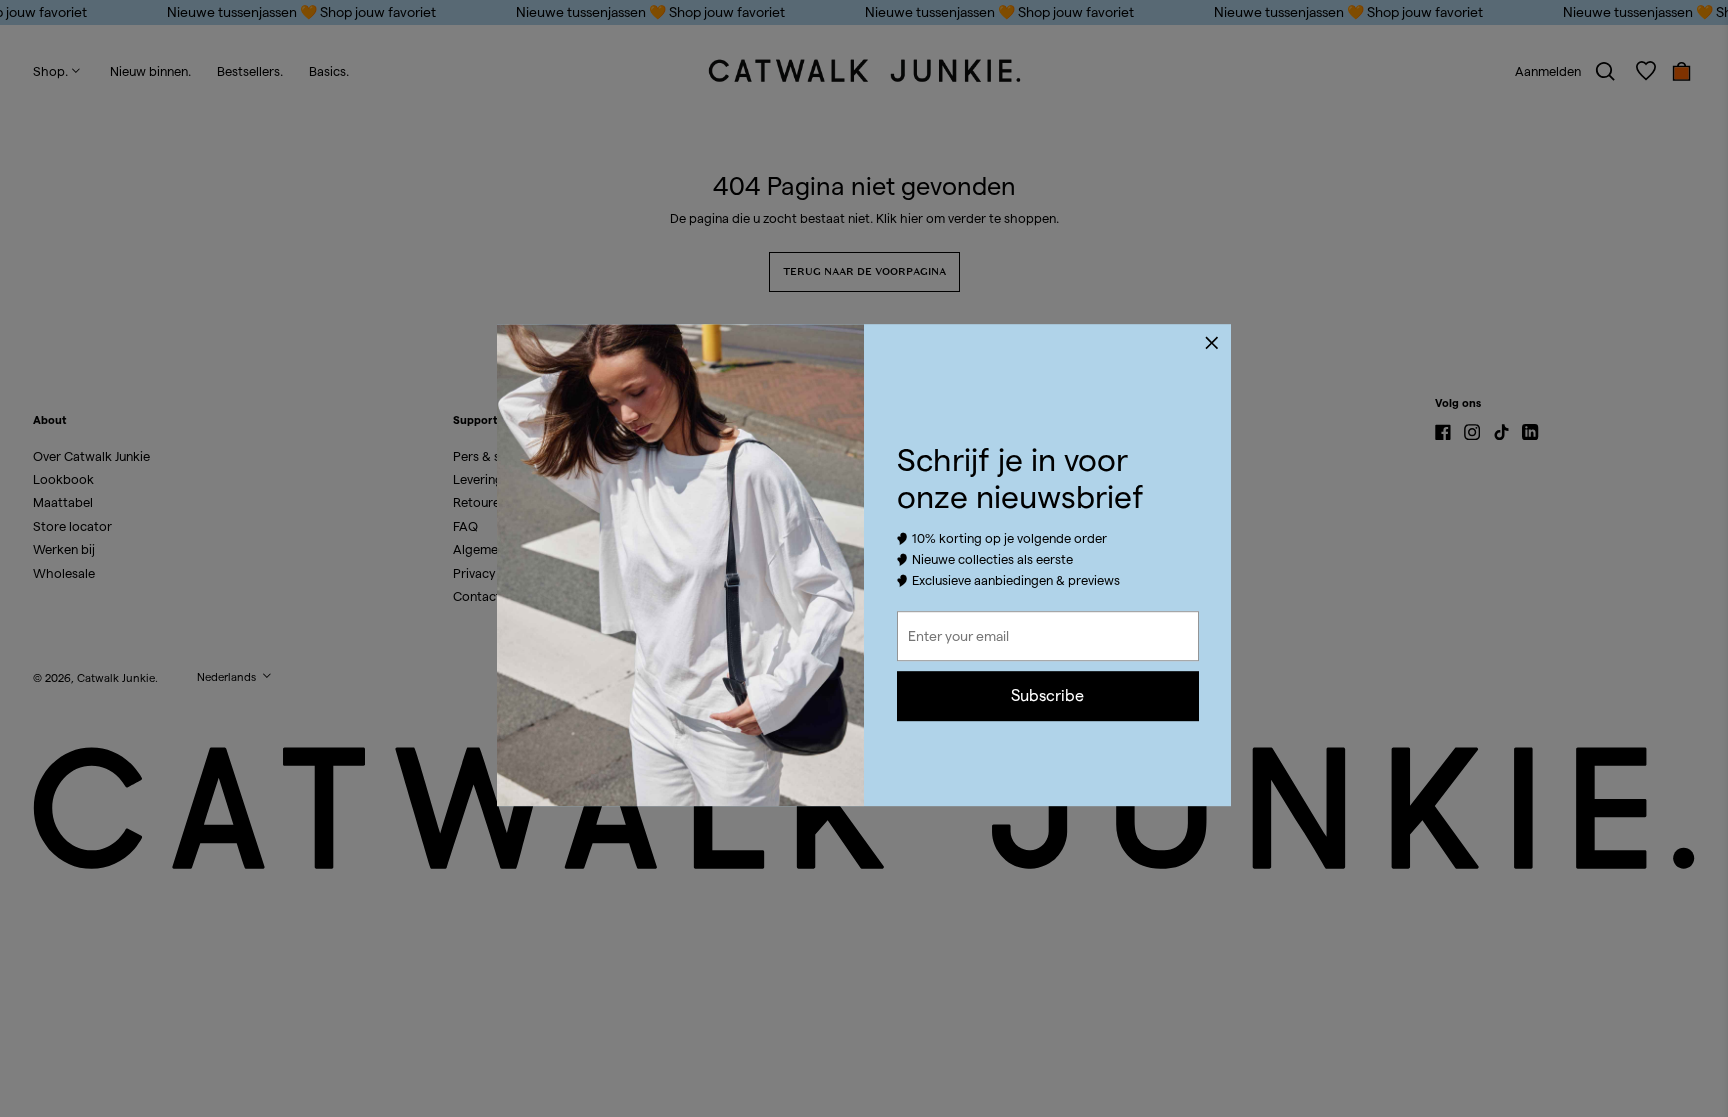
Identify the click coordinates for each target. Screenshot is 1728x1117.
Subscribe (1047, 695)
